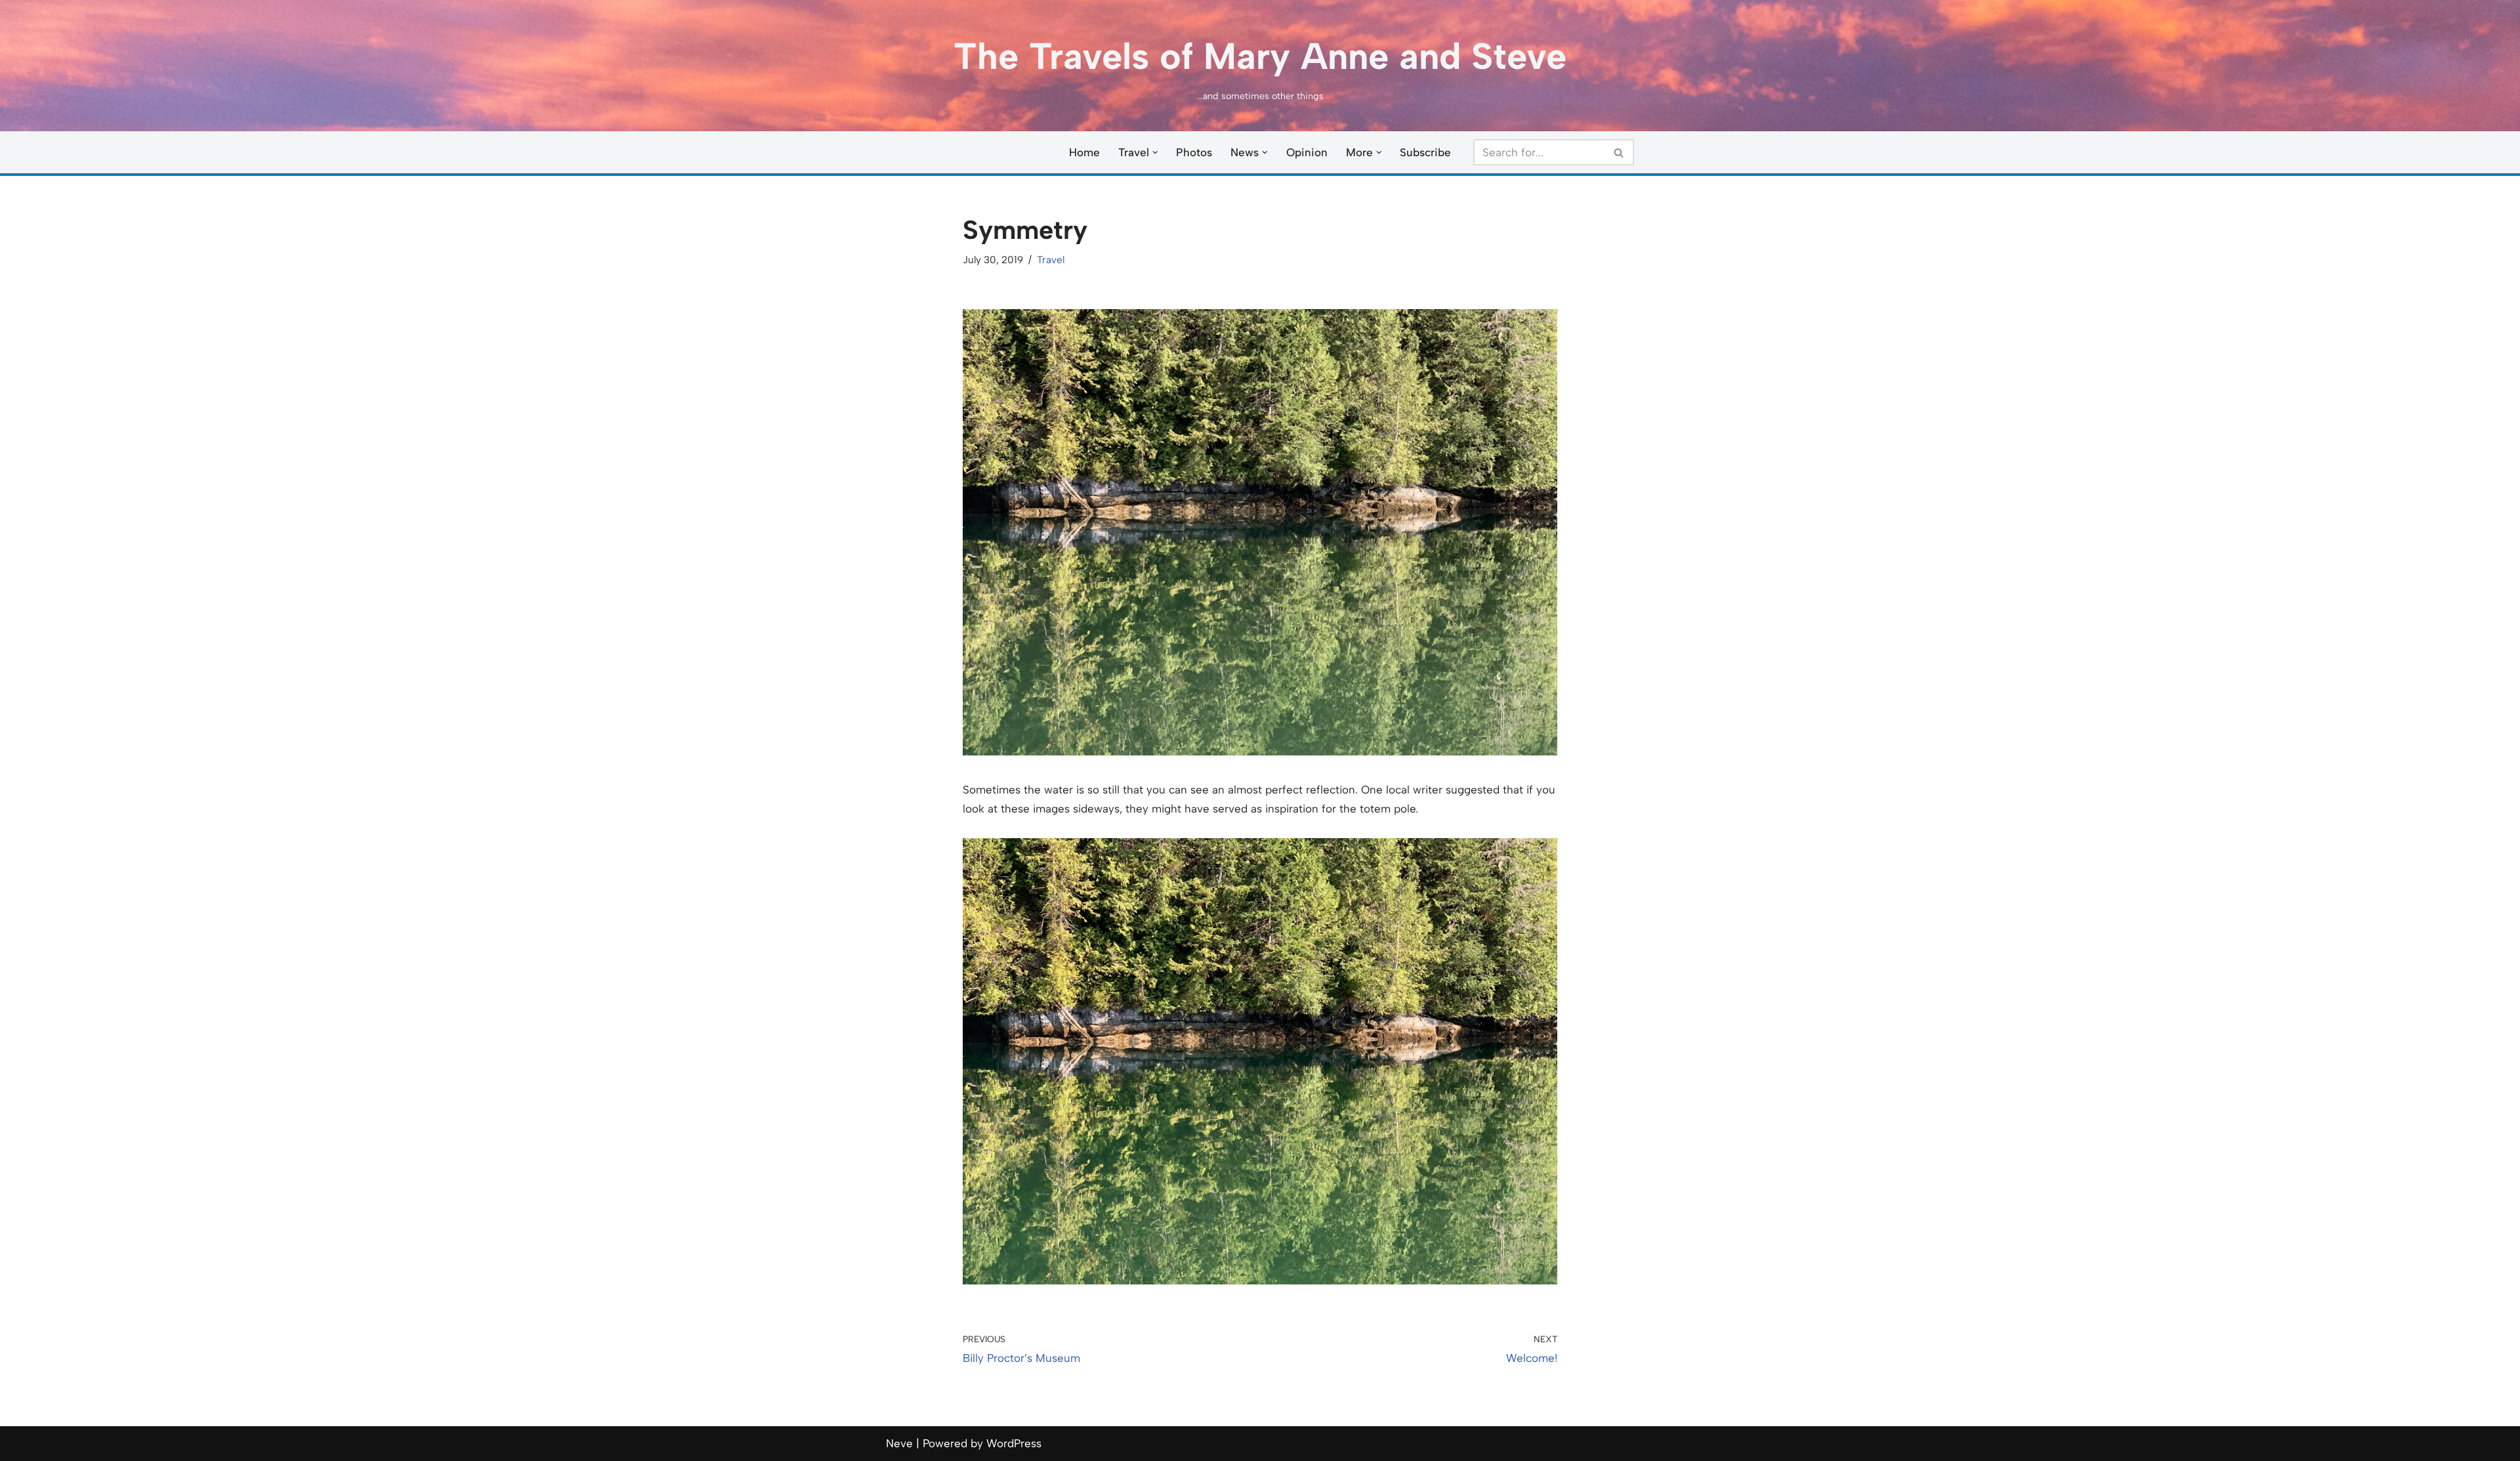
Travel (1051, 260)
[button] (1155, 153)
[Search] (1619, 152)
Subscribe (1425, 152)
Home (1084, 152)
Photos (1194, 152)
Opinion (1307, 152)
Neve (899, 1443)
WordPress (1014, 1443)
